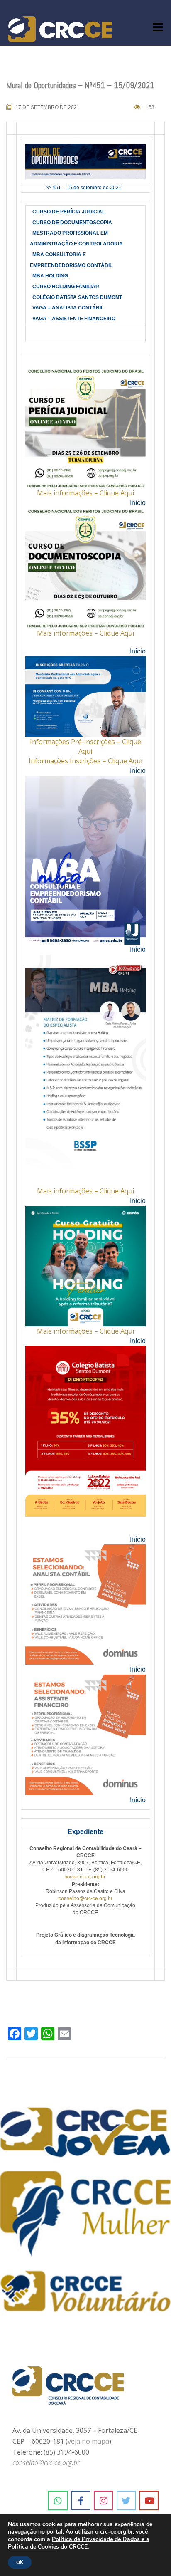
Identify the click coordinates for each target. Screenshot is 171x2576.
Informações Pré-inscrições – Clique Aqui (85, 746)
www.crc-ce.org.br (85, 1877)
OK (20, 2562)
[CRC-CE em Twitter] (126, 2501)
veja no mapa (88, 2441)
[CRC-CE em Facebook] (81, 2501)
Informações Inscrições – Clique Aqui (85, 761)
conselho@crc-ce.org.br (85, 1898)
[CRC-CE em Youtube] (149, 2501)
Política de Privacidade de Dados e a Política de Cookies (79, 2543)
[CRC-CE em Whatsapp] (58, 2501)
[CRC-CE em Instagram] (104, 2501)
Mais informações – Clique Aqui (85, 493)
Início (138, 503)
